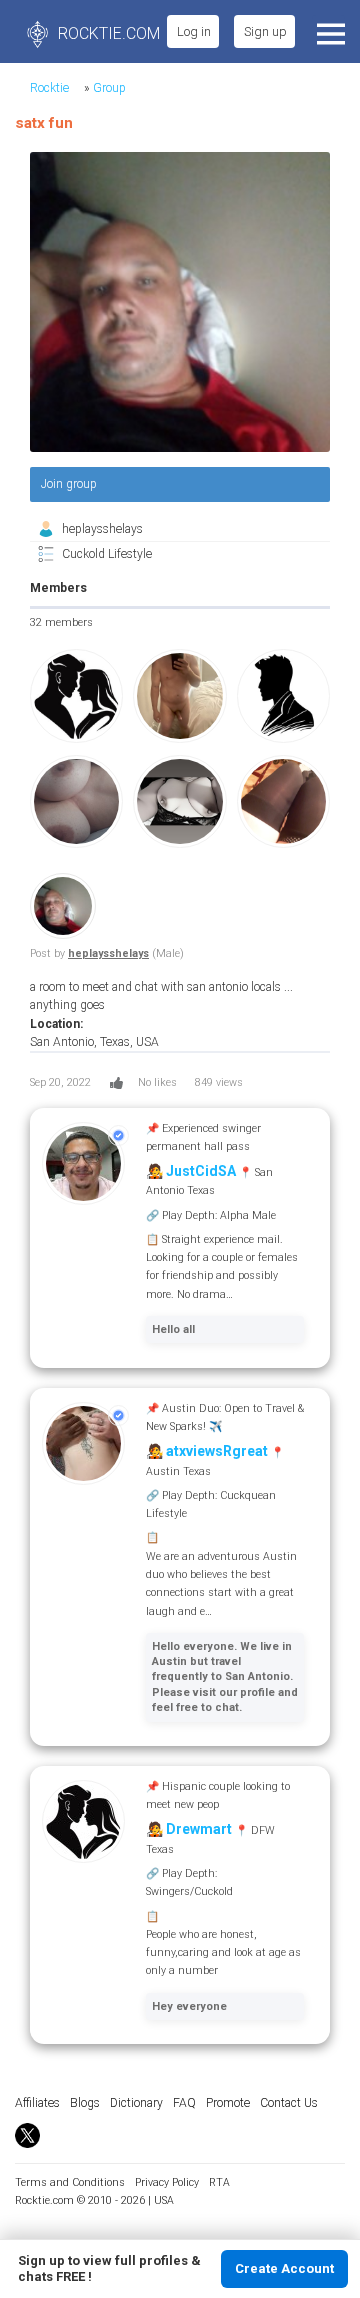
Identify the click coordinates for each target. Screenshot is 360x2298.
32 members (61, 622)
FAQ (184, 2103)
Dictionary (136, 2103)
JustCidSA (201, 1171)
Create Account (284, 2268)
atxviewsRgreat (217, 1451)
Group (109, 88)
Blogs (85, 2103)
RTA (219, 2182)
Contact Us (289, 2103)
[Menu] (328, 31)
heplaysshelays (102, 529)
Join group (69, 484)
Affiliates (37, 2103)
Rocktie (49, 88)
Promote (228, 2103)
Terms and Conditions (70, 2182)
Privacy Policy (167, 2182)
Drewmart (199, 1829)
